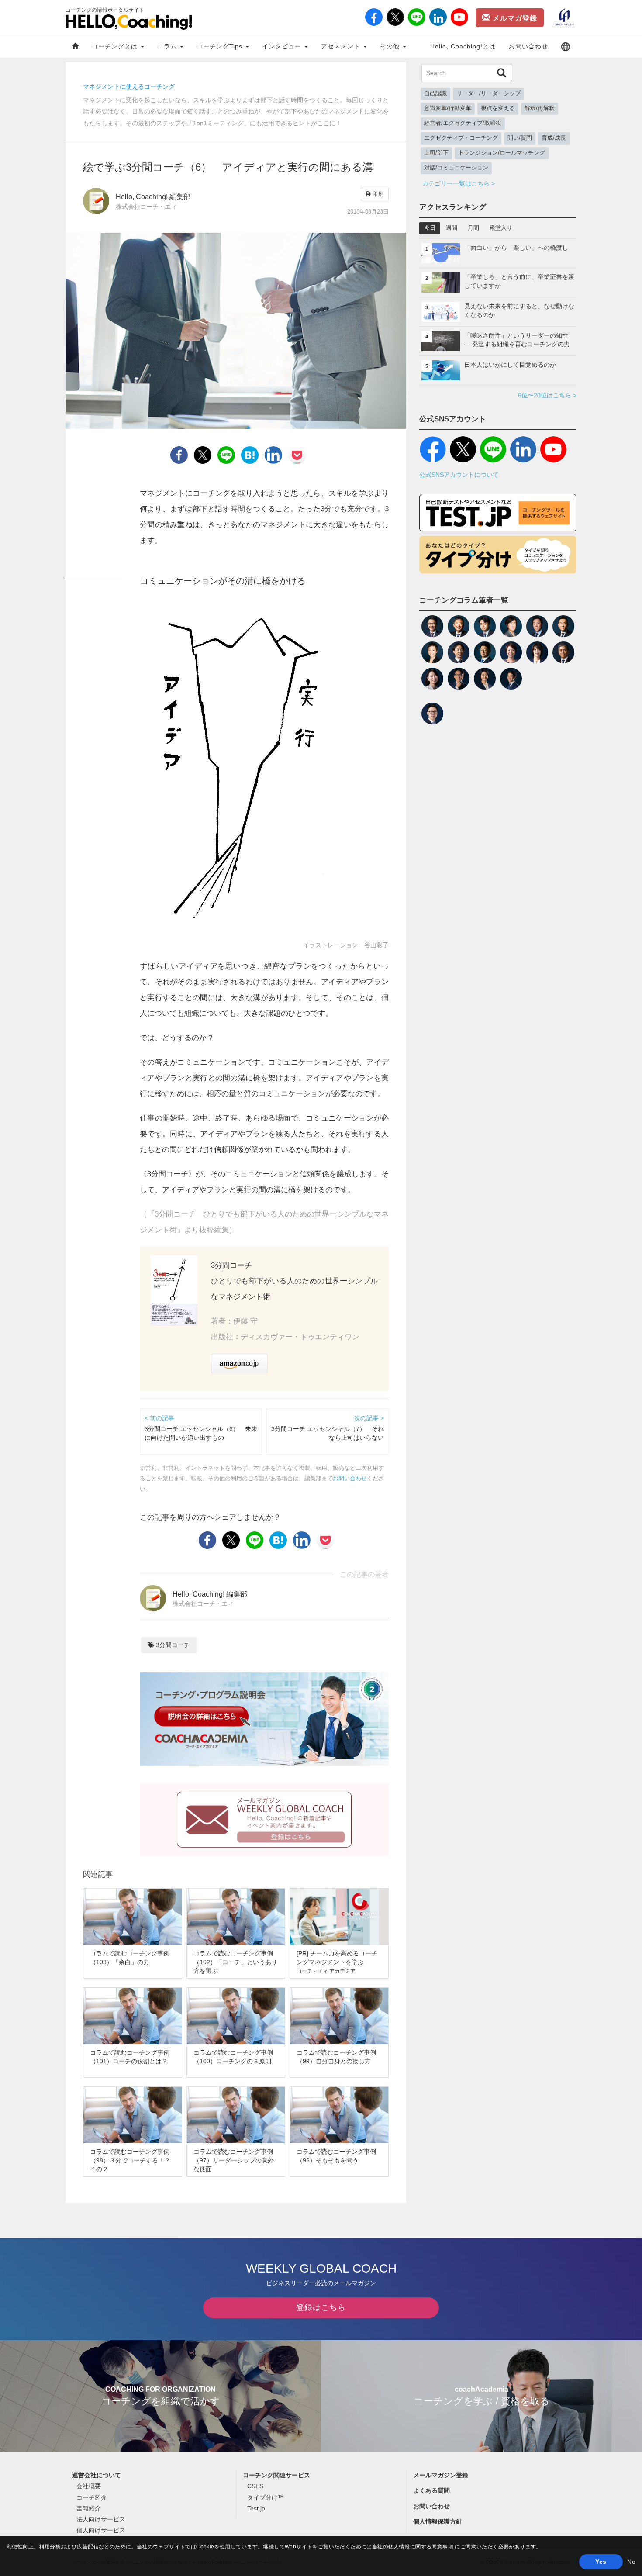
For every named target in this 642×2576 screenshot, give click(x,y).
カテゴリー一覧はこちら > (459, 183)
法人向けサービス (101, 2519)
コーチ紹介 (92, 2497)
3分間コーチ (172, 1645)
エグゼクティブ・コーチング (461, 138)
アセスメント (342, 46)
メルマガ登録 (514, 18)
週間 (452, 228)
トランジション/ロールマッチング (502, 153)
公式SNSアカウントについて (459, 475)
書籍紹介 (89, 2508)
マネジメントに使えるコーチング (129, 86)
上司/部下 (436, 153)
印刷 (377, 194)
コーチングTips (221, 46)
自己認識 (435, 93)
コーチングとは (116, 46)
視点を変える (498, 108)
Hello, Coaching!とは (463, 46)
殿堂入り (501, 228)
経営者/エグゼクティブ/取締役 (463, 123)
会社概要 (89, 2486)
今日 (430, 228)
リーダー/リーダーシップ (488, 93)
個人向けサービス (101, 2530)
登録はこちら (321, 2307)
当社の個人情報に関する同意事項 (414, 2547)
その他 (391, 46)
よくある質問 (431, 2490)
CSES (255, 2486)
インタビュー (283, 46)
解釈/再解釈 (540, 108)
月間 (473, 228)
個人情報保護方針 (438, 2521)
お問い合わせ (528, 46)
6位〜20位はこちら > (547, 395)
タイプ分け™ (266, 2497)
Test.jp (256, 2508)
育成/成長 (554, 138)
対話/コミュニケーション (456, 168)
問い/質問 (520, 138)
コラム (168, 46)
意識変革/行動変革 (448, 108)
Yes (601, 2562)
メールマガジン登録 (441, 2475)
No (631, 2562)
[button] (566, 47)
